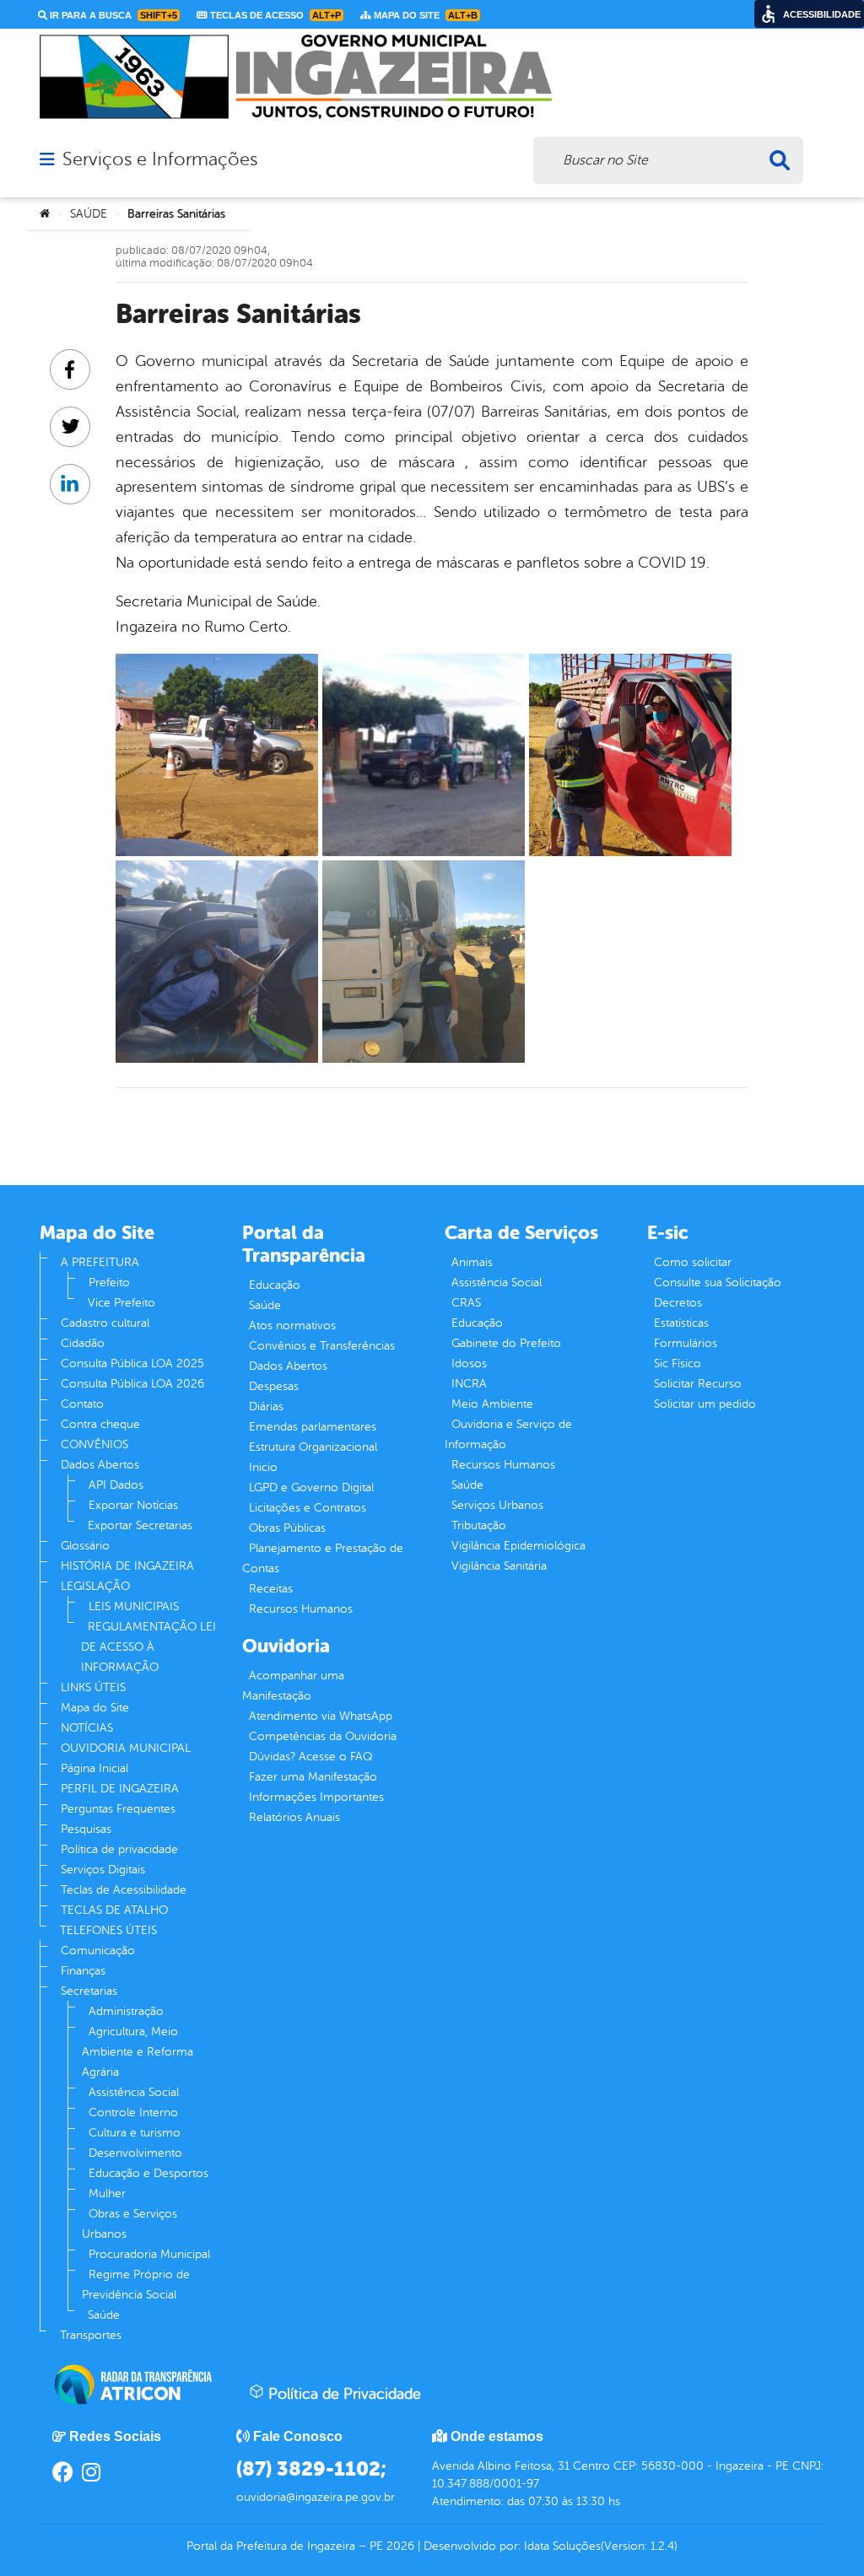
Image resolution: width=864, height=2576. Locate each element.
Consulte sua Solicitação (718, 1283)
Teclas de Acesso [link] (274, 15)
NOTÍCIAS (87, 1728)
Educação (275, 1285)
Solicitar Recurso (698, 1384)
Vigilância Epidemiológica (518, 1546)
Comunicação (98, 1951)
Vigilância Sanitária (499, 1566)
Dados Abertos (100, 1465)
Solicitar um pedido (705, 1404)
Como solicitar (693, 1262)
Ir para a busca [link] (112, 15)
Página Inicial (94, 1768)
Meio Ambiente (492, 1404)
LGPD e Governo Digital (311, 1487)
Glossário (85, 1546)
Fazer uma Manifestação (313, 1777)
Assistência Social (134, 2092)
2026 (399, 2546)
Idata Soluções (562, 2546)
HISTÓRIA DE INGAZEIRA (127, 1566)
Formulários (686, 1343)
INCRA (469, 1384)
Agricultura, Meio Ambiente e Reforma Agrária (138, 2052)
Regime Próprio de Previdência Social (136, 2285)
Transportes (91, 2335)
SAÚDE (89, 214)
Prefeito (109, 1283)
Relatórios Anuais (294, 1817)
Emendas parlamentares (313, 1427)
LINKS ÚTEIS (93, 1687)
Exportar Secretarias (140, 1525)
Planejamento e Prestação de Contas (323, 1558)
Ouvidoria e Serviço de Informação (508, 1434)
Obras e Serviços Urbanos (130, 2224)
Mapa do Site (95, 1708)
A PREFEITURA (100, 1262)
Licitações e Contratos (308, 1508)
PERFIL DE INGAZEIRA (120, 1789)
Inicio (263, 1467)
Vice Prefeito (121, 1303)
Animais (472, 1262)
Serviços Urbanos (497, 1505)
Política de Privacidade (343, 2394)
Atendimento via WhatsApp (321, 1716)
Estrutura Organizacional (313, 1447)
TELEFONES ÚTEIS (108, 1930)
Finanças (83, 1971)
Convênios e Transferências (322, 1346)
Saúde (104, 2315)
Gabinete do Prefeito (506, 1343)
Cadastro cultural (105, 1323)
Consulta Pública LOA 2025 (132, 1363)
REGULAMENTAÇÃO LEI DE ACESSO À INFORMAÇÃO (148, 1647)
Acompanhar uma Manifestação (293, 1686)
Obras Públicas (287, 1528)
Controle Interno (133, 2113)
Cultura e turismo (135, 2133)
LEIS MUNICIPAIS (134, 1606)
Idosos (469, 1363)
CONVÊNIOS (94, 1444)
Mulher (107, 2193)
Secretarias (89, 1991)
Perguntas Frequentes (118, 1809)
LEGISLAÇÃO (95, 1586)
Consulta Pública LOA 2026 (132, 1384)
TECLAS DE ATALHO (114, 1910)
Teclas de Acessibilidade (124, 1890)
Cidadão (83, 1343)
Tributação (479, 1525)
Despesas (274, 1386)
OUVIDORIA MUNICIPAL (126, 1748)
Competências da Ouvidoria (323, 1736)
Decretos (678, 1303)
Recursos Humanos (301, 1609)
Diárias (266, 1407)
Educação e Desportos (148, 2173)
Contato (82, 1404)
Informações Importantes (316, 1797)
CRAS (466, 1303)
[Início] (45, 214)
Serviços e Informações (160, 159)
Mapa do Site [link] (424, 15)
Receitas (271, 1589)
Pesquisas (86, 1829)
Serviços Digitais (103, 1870)
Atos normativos (292, 1326)
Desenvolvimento (135, 2153)
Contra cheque (100, 1424)
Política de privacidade (119, 1849)
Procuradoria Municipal (149, 2254)
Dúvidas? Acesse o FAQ (310, 1757)
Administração (126, 2011)
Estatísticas (681, 1323)
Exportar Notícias (133, 1505)
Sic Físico (678, 1363)
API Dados (116, 1485)
